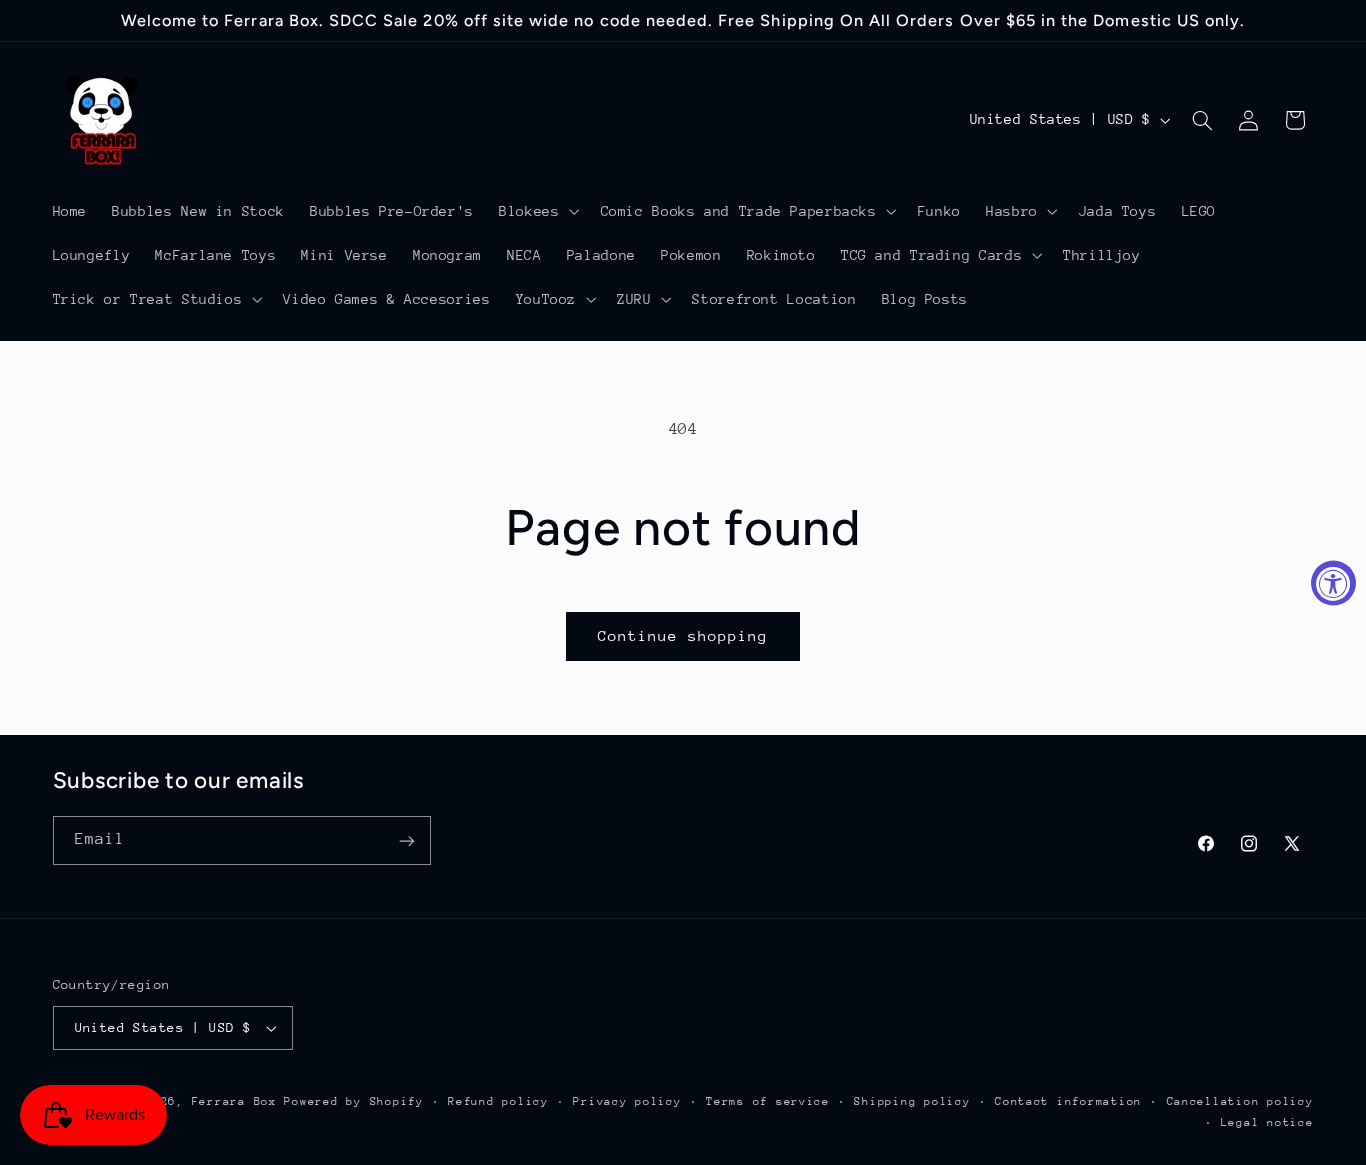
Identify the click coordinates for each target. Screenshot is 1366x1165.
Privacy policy (627, 1101)
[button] (537, 211)
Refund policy (498, 1101)
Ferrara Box (238, 1101)
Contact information (1068, 1101)
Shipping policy (912, 1101)
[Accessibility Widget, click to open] (1333, 582)
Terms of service (768, 1101)
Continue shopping (683, 635)
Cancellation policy (1240, 1101)
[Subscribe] (406, 840)
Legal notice (1267, 1122)
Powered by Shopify (353, 1101)
